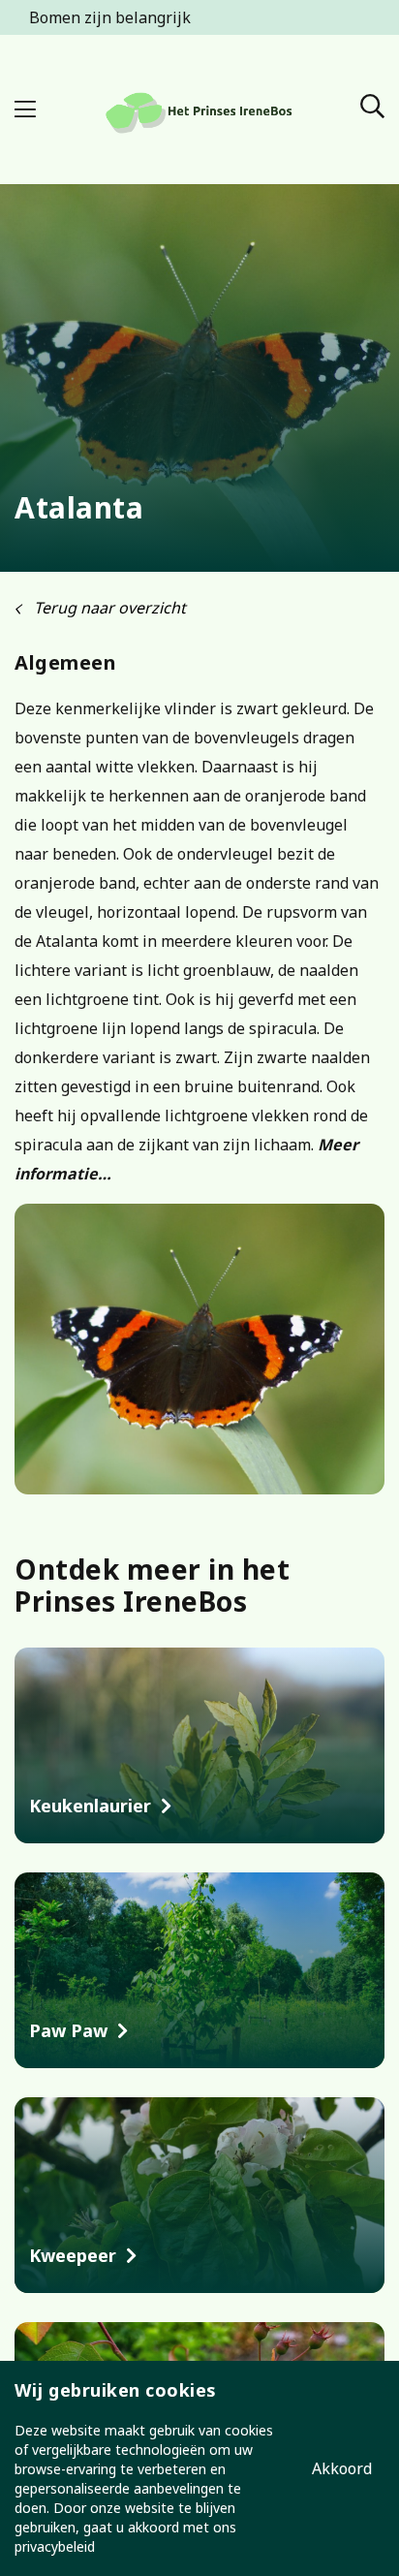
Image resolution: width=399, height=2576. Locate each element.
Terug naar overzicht (108, 608)
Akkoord (342, 2468)
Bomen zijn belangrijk (110, 17)
